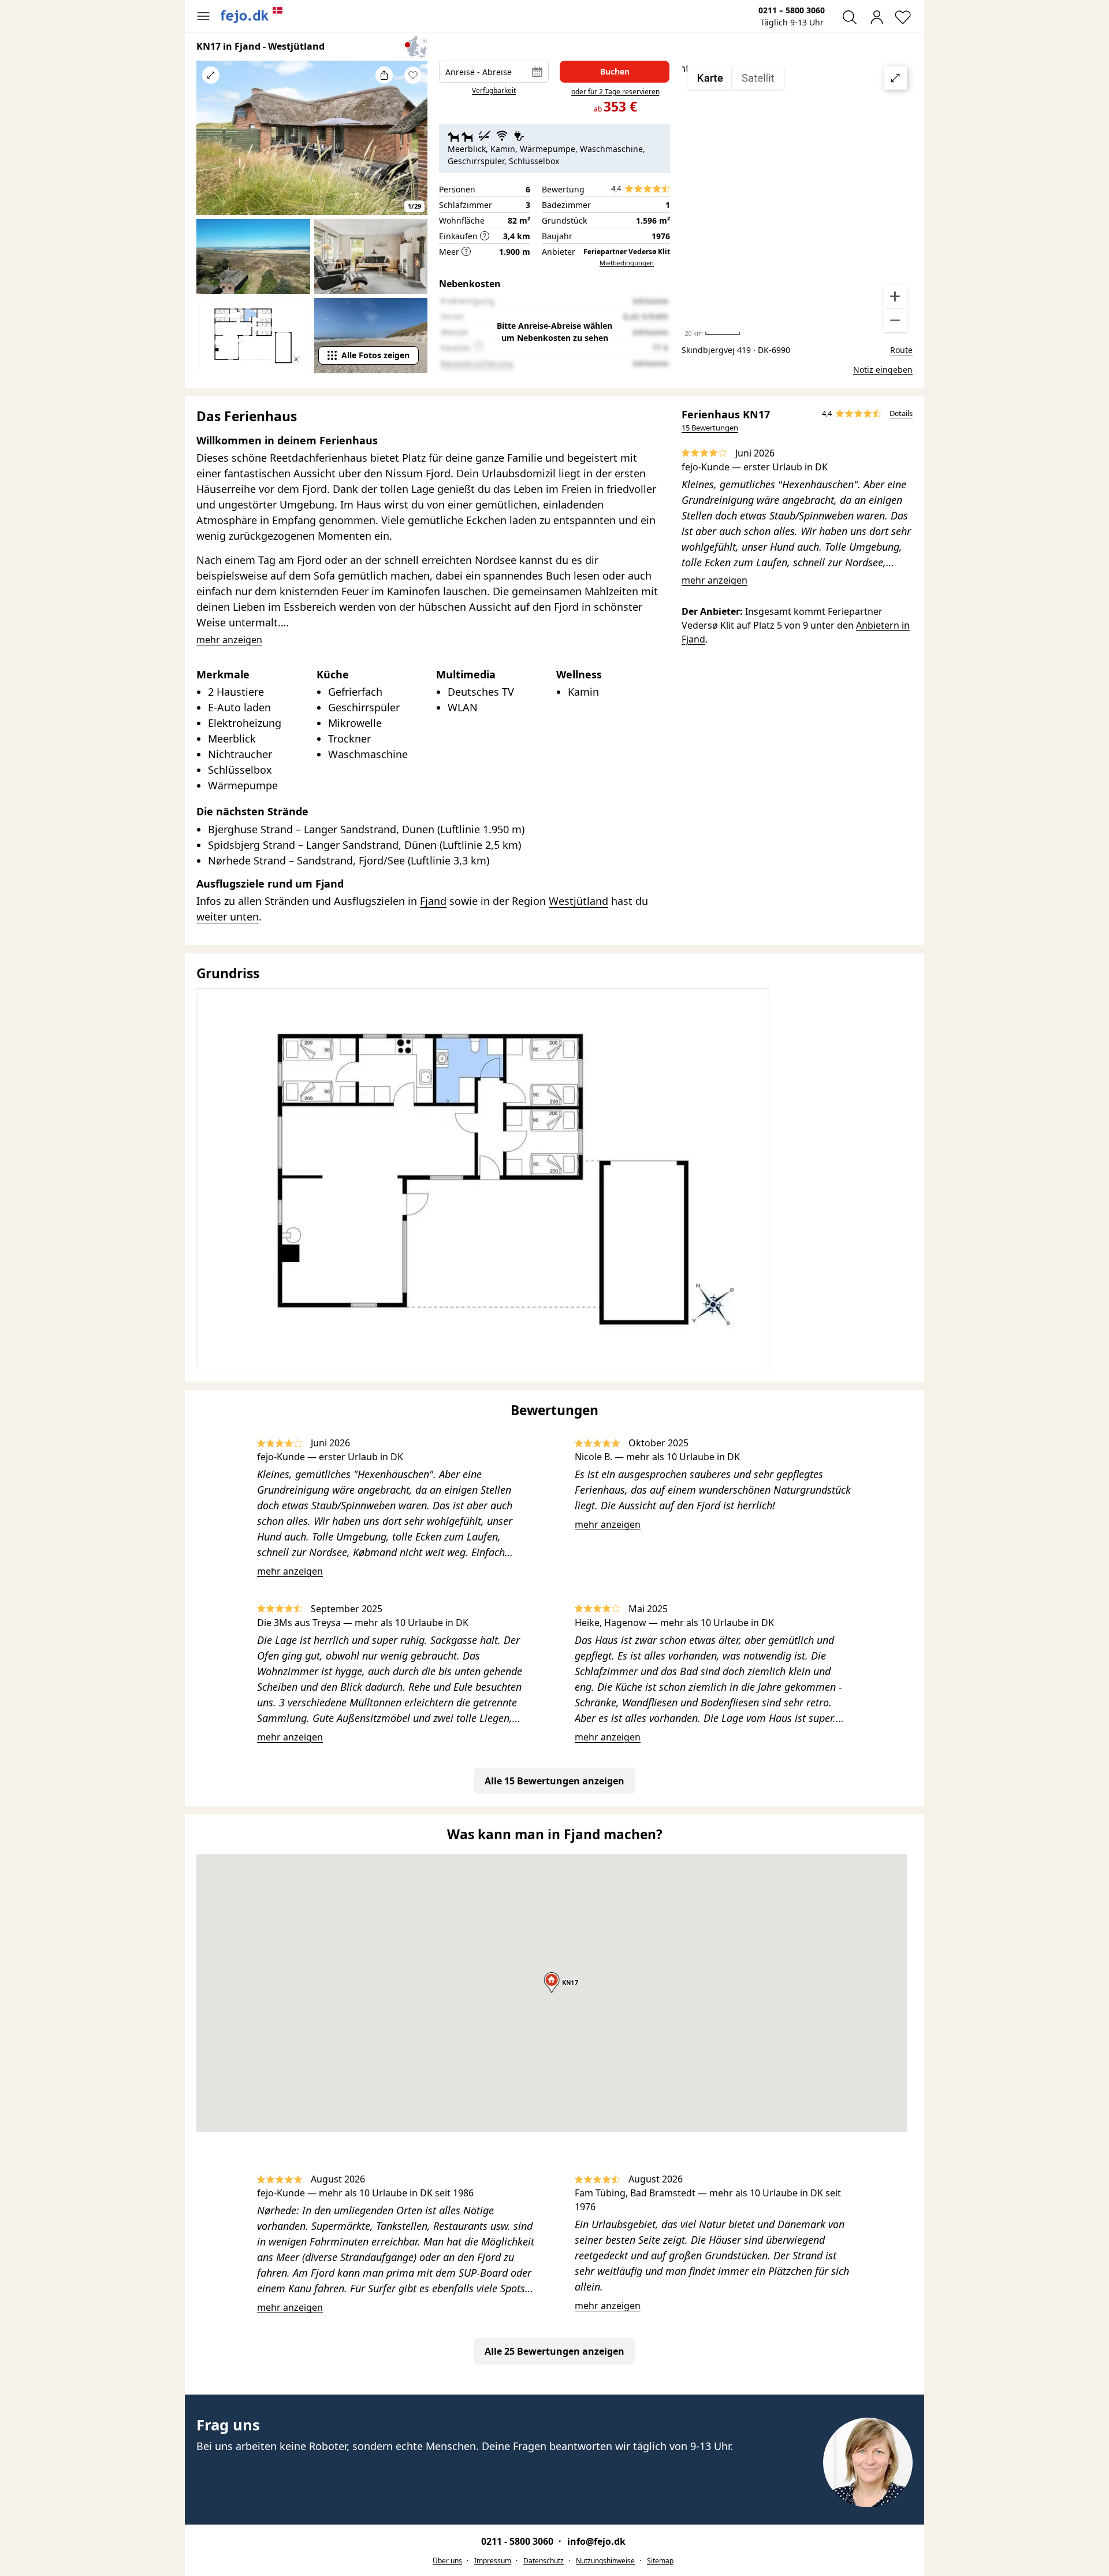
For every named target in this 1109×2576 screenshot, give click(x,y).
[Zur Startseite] (252, 15)
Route (901, 350)
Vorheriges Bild (211, 146)
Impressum (493, 2561)
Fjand (433, 901)
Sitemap (660, 2561)
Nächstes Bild (413, 146)
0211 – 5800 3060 (792, 10)
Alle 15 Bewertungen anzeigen (554, 1781)
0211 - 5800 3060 (518, 2541)
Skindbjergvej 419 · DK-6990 (736, 350)
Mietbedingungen (627, 263)
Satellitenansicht (797, 199)
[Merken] (413, 75)
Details (901, 413)
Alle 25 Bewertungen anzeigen (554, 2351)
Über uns (447, 2561)
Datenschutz (544, 2561)
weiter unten (228, 916)
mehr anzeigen (714, 580)
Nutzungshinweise (605, 2561)
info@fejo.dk (596, 2541)
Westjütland (578, 901)
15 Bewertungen (710, 428)
